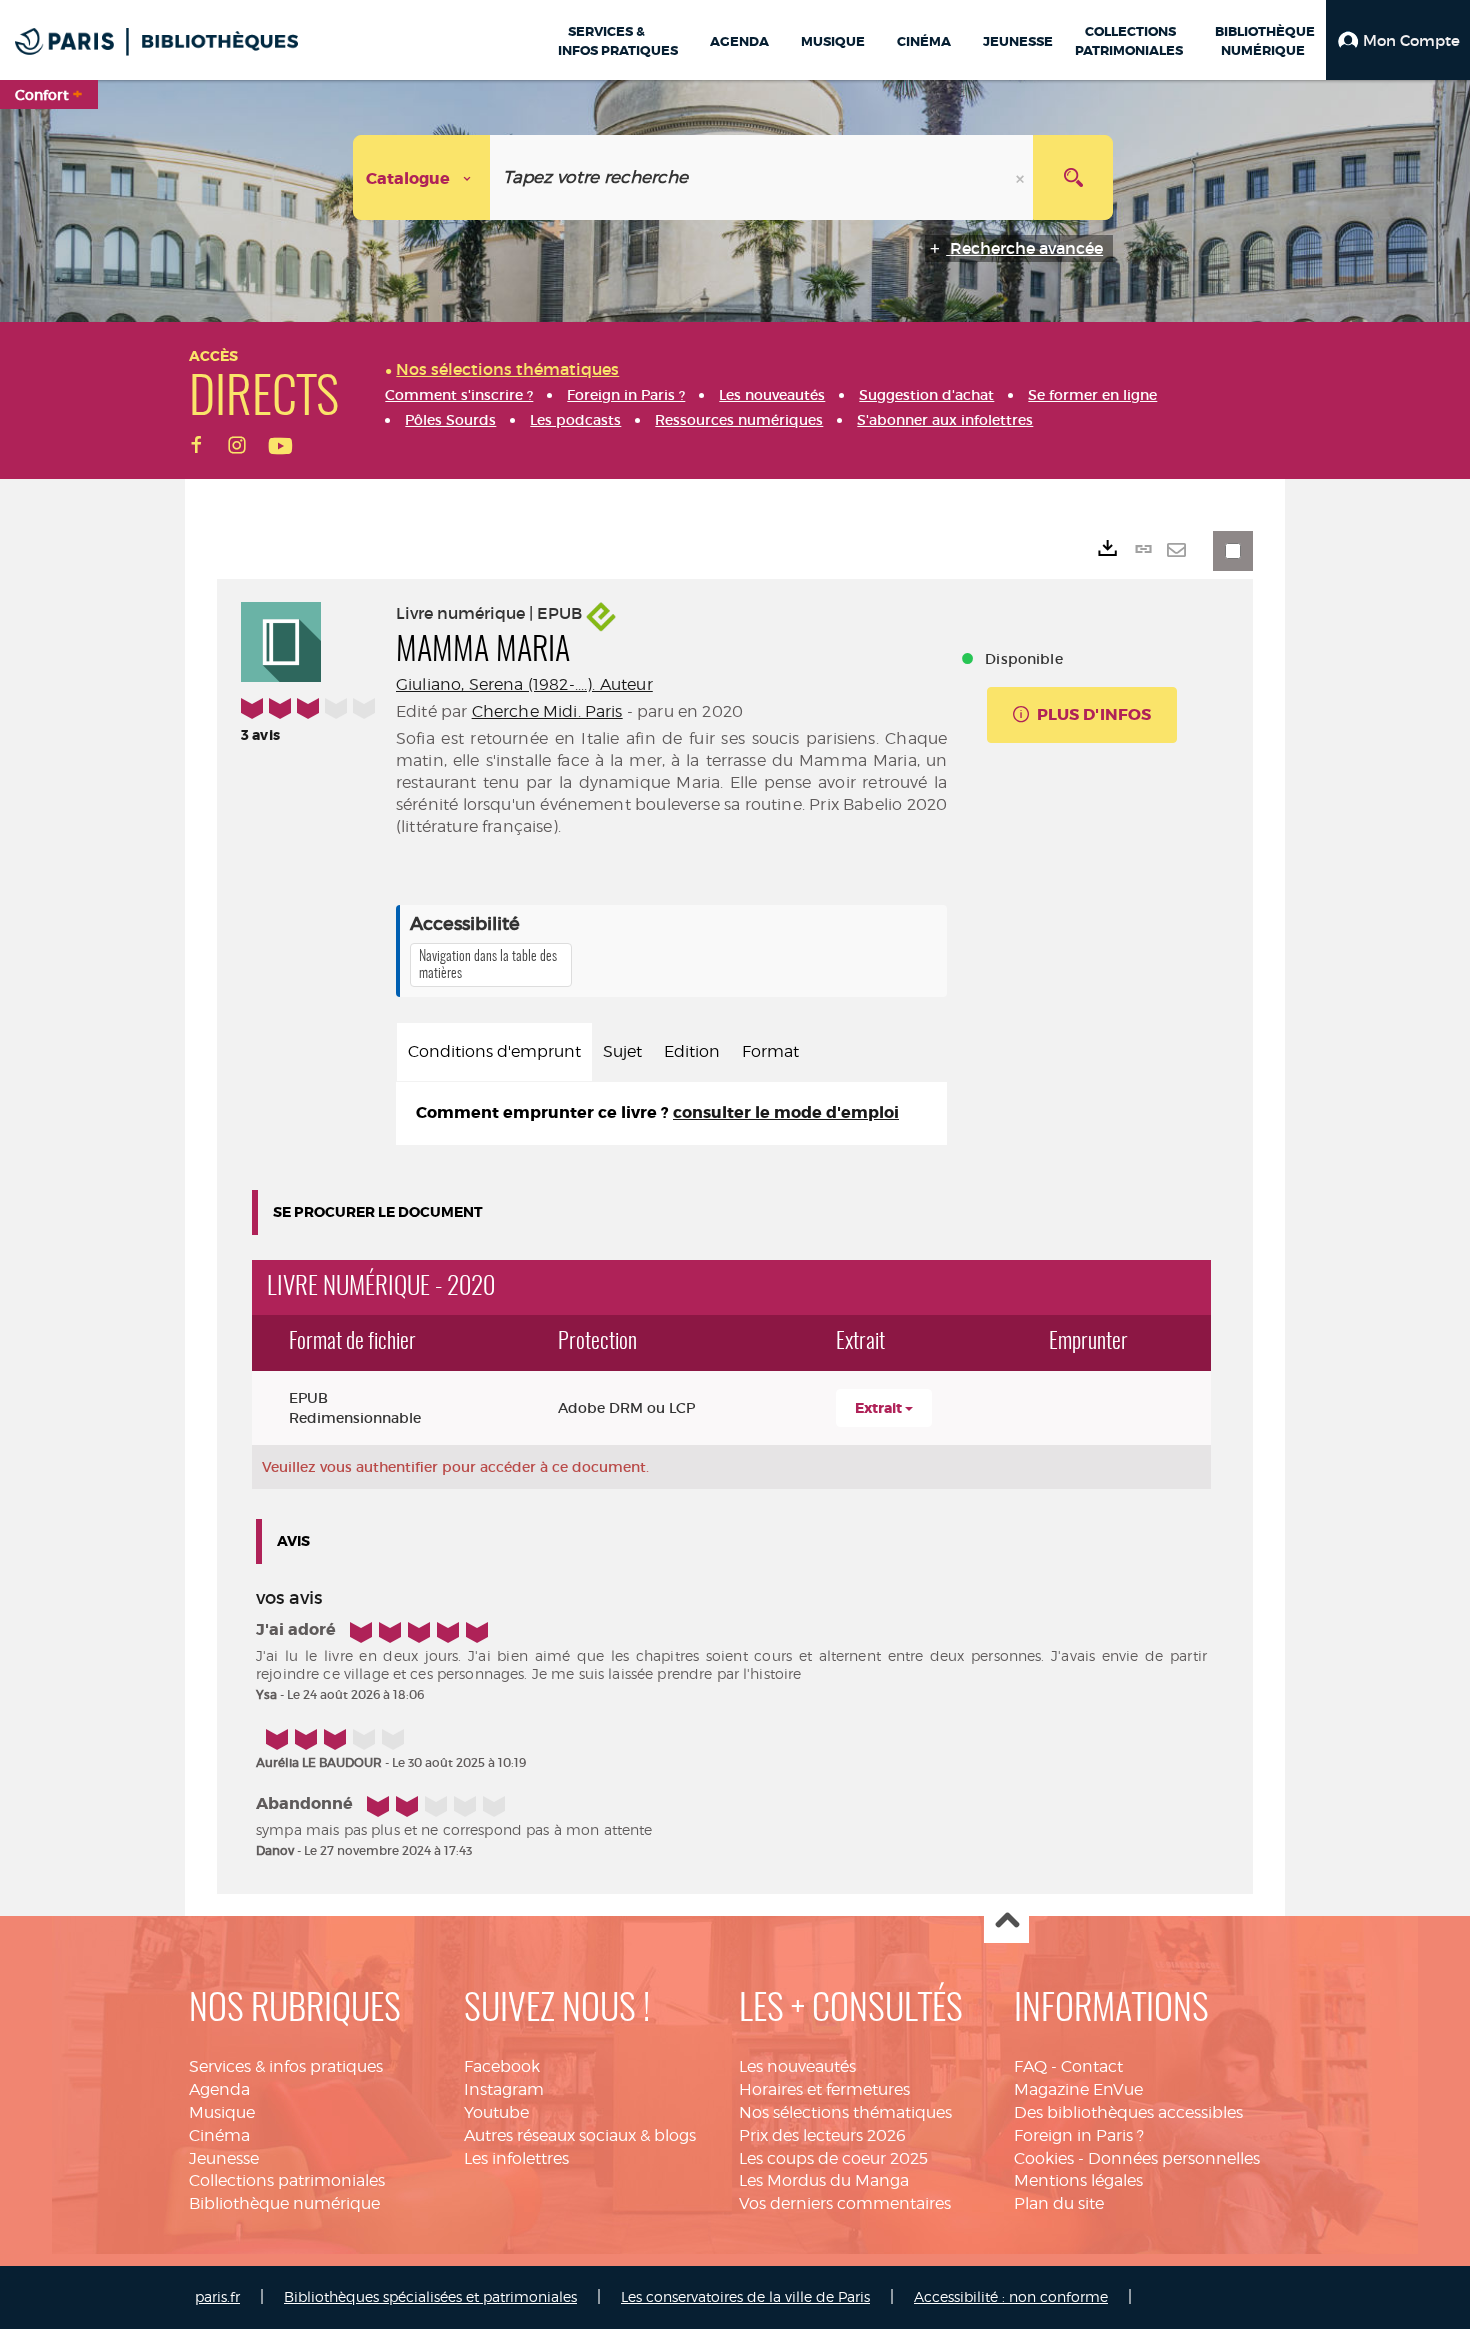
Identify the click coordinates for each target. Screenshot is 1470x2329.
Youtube (496, 2112)
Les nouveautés (797, 2066)
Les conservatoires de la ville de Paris (745, 2296)
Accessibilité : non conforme (1011, 2296)
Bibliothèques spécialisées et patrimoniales (430, 2296)
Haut (1006, 1921)
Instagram (504, 2089)
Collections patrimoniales (287, 2180)
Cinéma (219, 2135)
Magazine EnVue (1078, 2089)
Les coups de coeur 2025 (833, 2158)
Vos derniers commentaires (845, 2203)
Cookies (1044, 2158)
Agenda (219, 2089)
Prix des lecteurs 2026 (822, 2135)
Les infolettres (516, 2158)
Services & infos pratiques (286, 2066)
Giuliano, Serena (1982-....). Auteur (524, 684)
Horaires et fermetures (824, 2089)
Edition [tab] (692, 1051)
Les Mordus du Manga (824, 2180)
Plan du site (1059, 2203)
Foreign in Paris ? (1079, 2135)
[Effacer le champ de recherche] (1022, 177)
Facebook (502, 2066)
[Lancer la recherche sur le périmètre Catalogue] (1073, 177)
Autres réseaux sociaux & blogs (580, 2135)
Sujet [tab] (622, 1051)
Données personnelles (1174, 2158)
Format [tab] (770, 1051)
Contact (1092, 2066)
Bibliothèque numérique (284, 2203)
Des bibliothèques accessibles (1128, 2112)
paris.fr (217, 2296)
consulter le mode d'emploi (786, 1112)
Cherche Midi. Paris (547, 711)
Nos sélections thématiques (845, 2112)
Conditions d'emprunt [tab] (494, 1051)
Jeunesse (224, 2158)
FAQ (1030, 2066)
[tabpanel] (671, 1113)
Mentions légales (1078, 2180)
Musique (222, 2112)
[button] (1398, 40)
